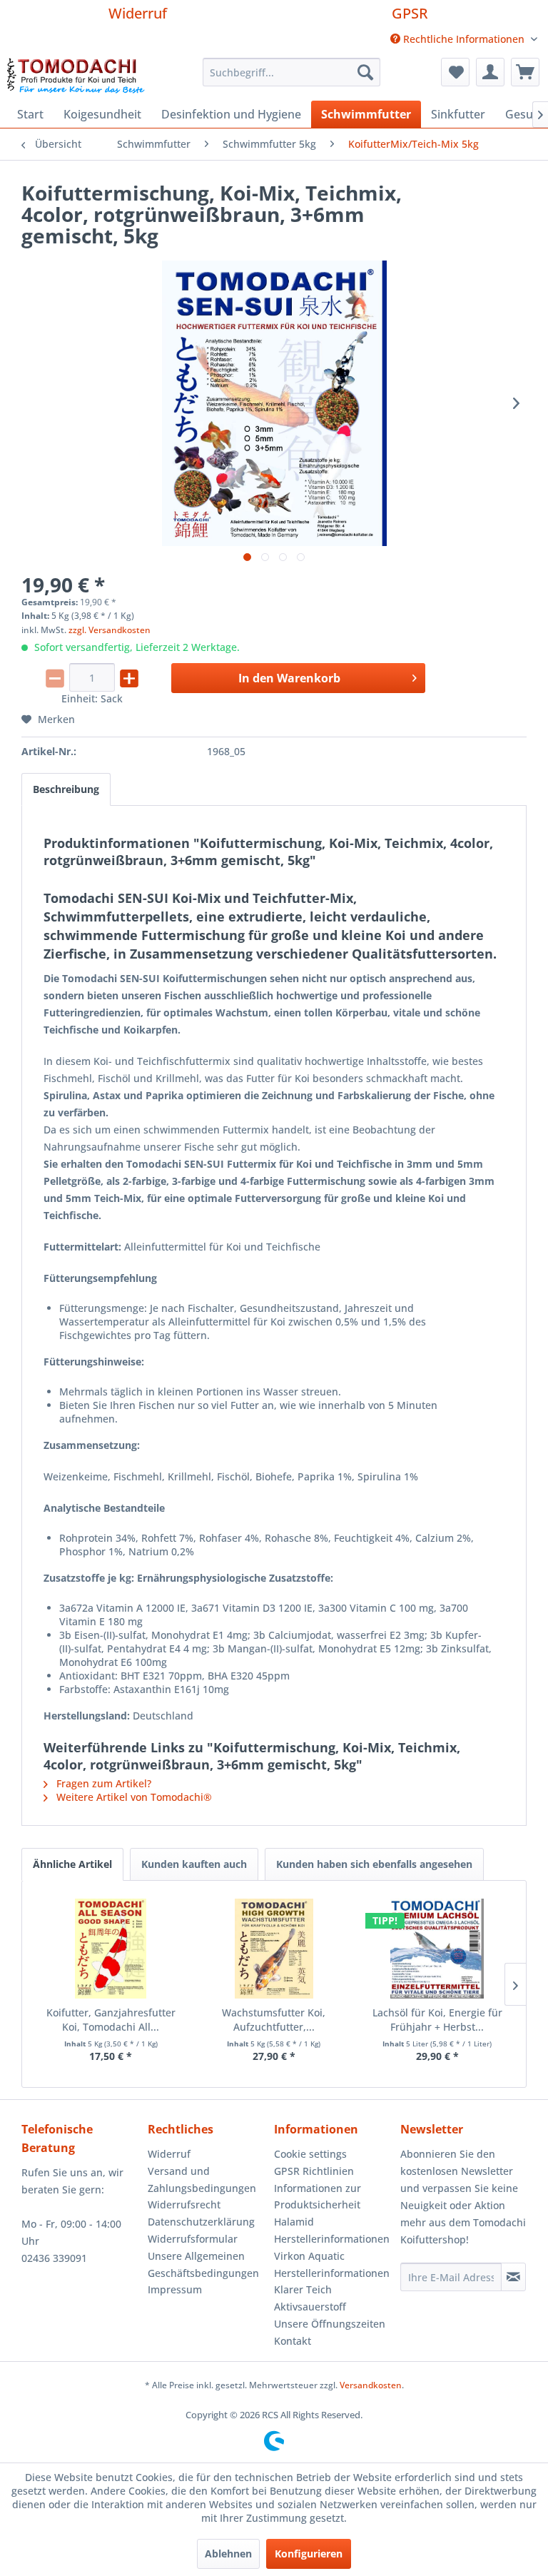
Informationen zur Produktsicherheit (318, 2197)
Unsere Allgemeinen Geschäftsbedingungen (203, 2264)
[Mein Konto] (490, 72)
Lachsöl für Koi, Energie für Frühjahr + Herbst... (437, 2020)
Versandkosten (371, 2385)
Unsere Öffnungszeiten (330, 2324)
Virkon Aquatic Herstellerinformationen (332, 2264)
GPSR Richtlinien (314, 2171)
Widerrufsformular (193, 2239)
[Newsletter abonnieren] (513, 2277)
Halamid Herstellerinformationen (332, 2230)
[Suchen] (365, 72)
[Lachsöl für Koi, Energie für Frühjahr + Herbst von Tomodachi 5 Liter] (437, 1949)
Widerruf (138, 13)
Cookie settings (310, 2154)
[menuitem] (464, 39)
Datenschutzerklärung (201, 2222)
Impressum (175, 2289)
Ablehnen (228, 2554)
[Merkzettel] (455, 72)
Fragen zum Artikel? (102, 1783)
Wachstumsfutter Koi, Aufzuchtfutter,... (274, 2020)
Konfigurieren (309, 2554)
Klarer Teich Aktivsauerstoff (310, 2298)
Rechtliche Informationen (464, 39)
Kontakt (293, 2341)
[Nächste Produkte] (515, 1984)
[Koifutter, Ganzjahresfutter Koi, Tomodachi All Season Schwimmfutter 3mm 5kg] (111, 1949)
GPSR (410, 13)
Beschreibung (66, 789)
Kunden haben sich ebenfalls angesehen (374, 1864)
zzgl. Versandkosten (110, 630)
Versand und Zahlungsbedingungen (202, 2180)
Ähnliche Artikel (72, 1864)
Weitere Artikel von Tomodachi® (133, 1797)
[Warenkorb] (525, 72)
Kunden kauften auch (194, 1864)
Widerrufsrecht (184, 2204)
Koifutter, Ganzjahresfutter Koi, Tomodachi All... (111, 2020)
